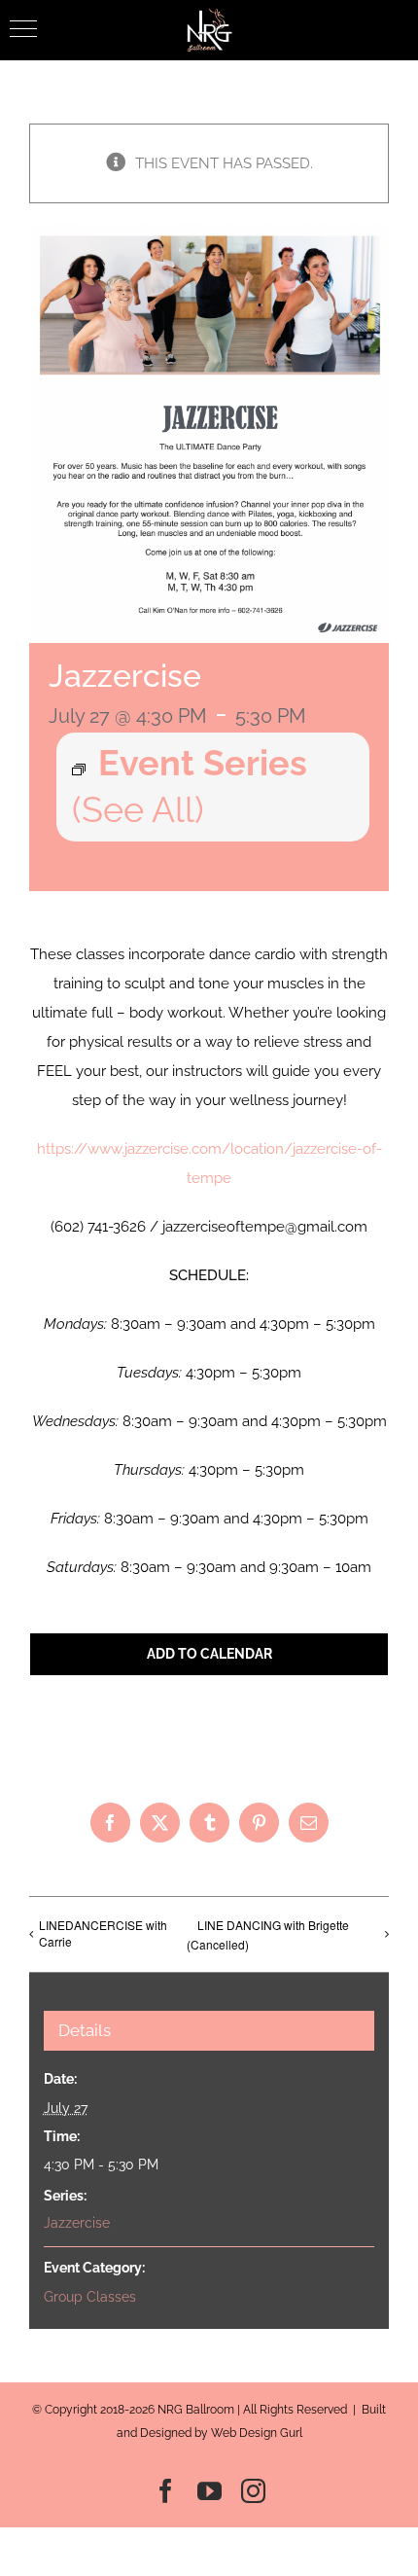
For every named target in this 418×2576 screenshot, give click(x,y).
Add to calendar (209, 1654)
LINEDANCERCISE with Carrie (103, 1933)
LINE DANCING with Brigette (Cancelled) (268, 1935)
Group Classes (90, 2297)
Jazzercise (77, 2223)
